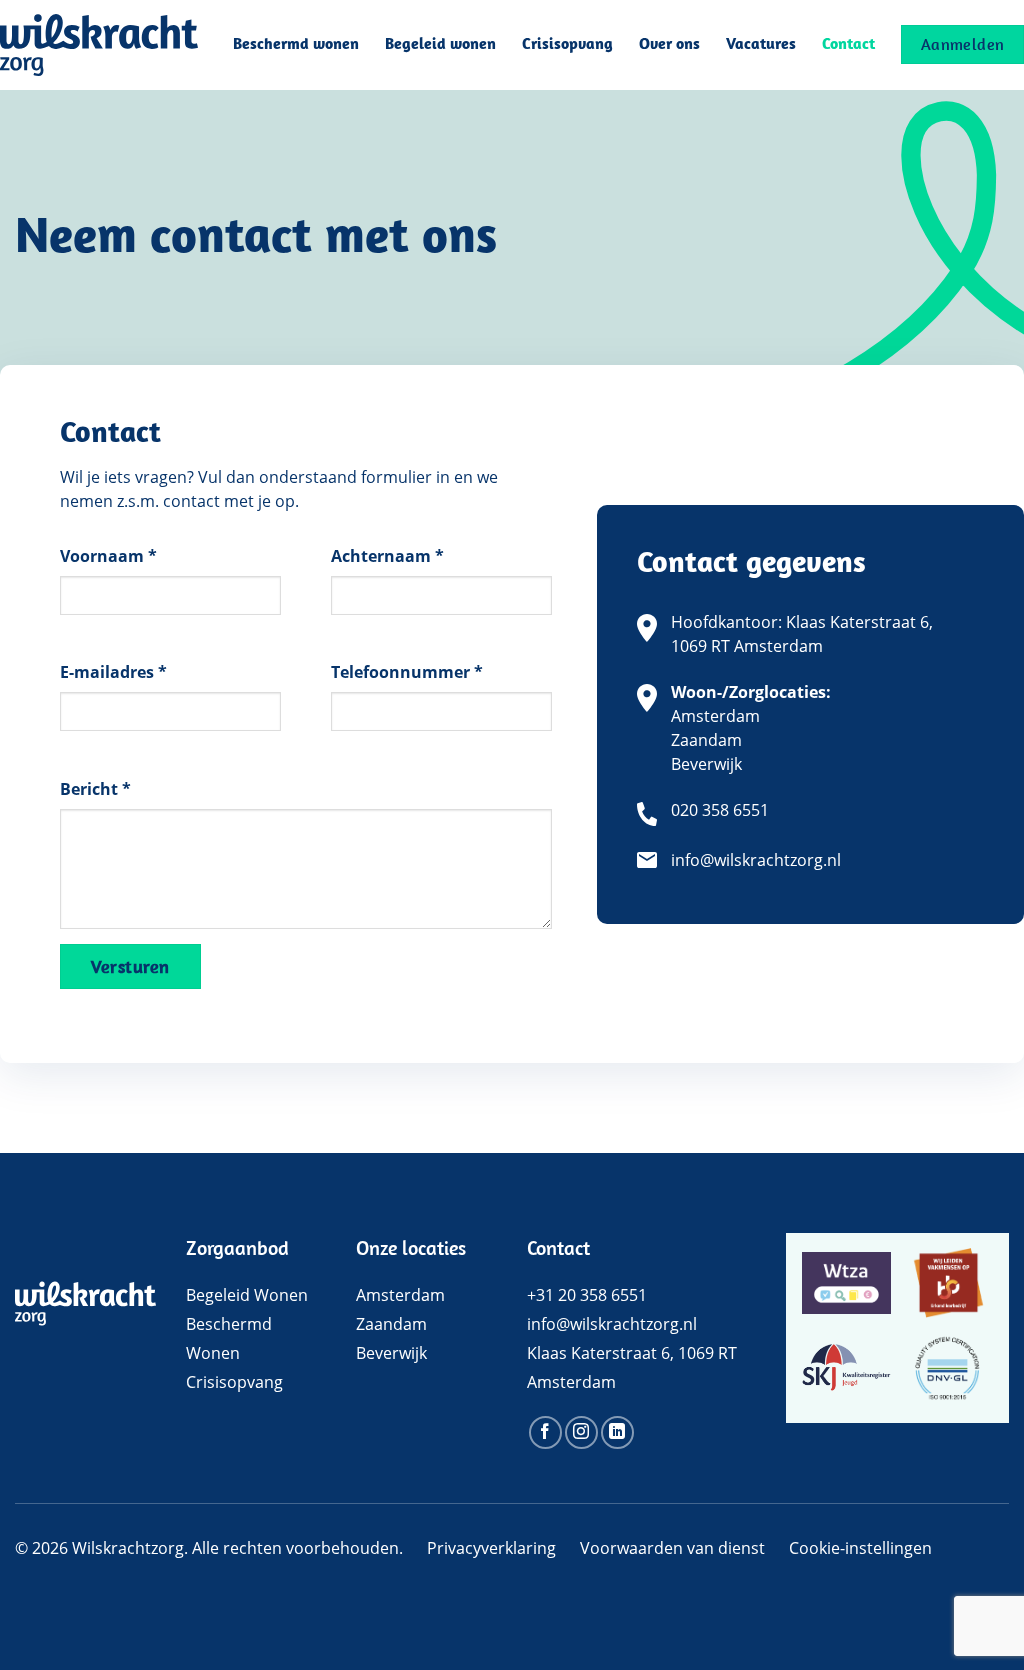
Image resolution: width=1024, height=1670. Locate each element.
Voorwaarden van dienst (672, 1548)
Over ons (669, 45)
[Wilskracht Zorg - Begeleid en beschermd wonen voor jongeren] (99, 45)
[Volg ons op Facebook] (545, 1432)
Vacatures (761, 45)
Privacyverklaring (491, 1548)
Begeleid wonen (440, 45)
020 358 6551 (720, 810)
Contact (848, 45)
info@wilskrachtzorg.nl (756, 860)
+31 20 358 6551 (587, 1295)
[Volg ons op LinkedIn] (617, 1432)
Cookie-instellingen (860, 1548)
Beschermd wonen (296, 45)
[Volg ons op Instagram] (581, 1432)
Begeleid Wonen (247, 1295)
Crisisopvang (567, 45)
